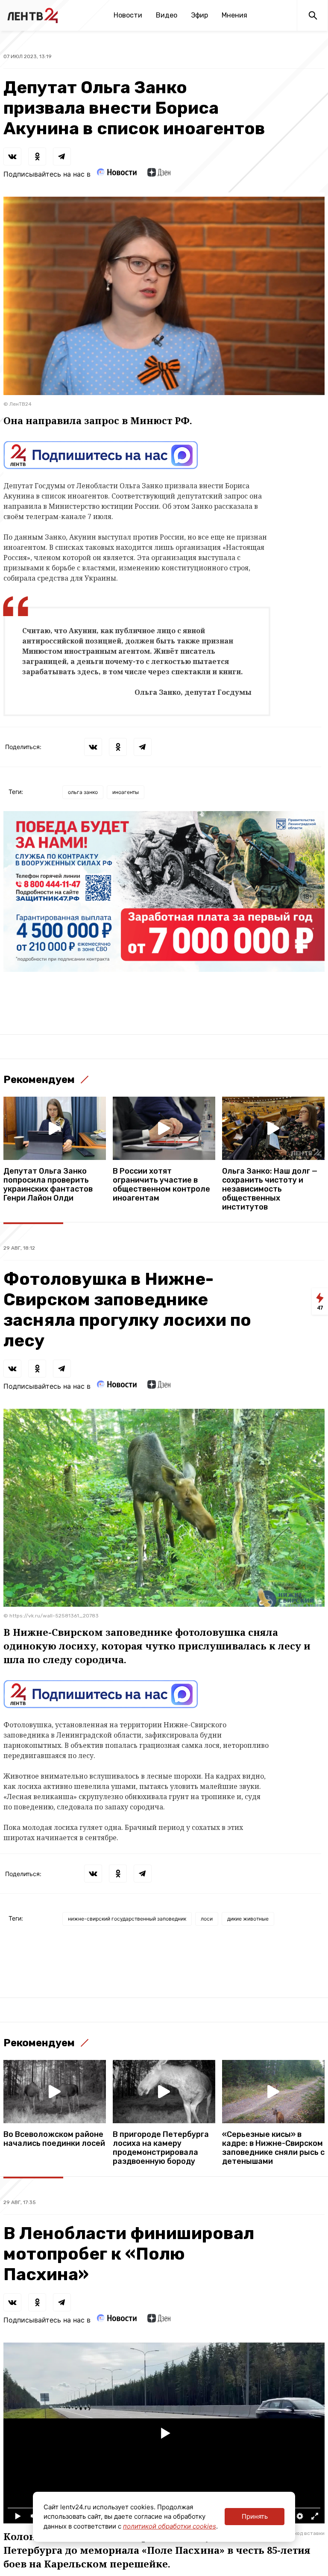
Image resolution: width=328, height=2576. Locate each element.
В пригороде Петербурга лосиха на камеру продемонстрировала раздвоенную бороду (161, 2148)
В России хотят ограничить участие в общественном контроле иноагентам (161, 1185)
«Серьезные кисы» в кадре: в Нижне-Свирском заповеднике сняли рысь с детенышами (273, 2148)
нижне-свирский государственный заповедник (127, 1919)
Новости (128, 15)
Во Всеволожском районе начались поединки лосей (54, 2139)
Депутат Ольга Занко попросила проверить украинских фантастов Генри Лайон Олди (48, 1185)
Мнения (234, 15)
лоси (207, 1919)
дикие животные (248, 1919)
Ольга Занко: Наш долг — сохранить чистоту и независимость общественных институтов (270, 1189)
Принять (255, 2516)
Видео (167, 15)
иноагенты (126, 792)
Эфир (199, 15)
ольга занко (83, 792)
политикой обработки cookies (170, 2526)
